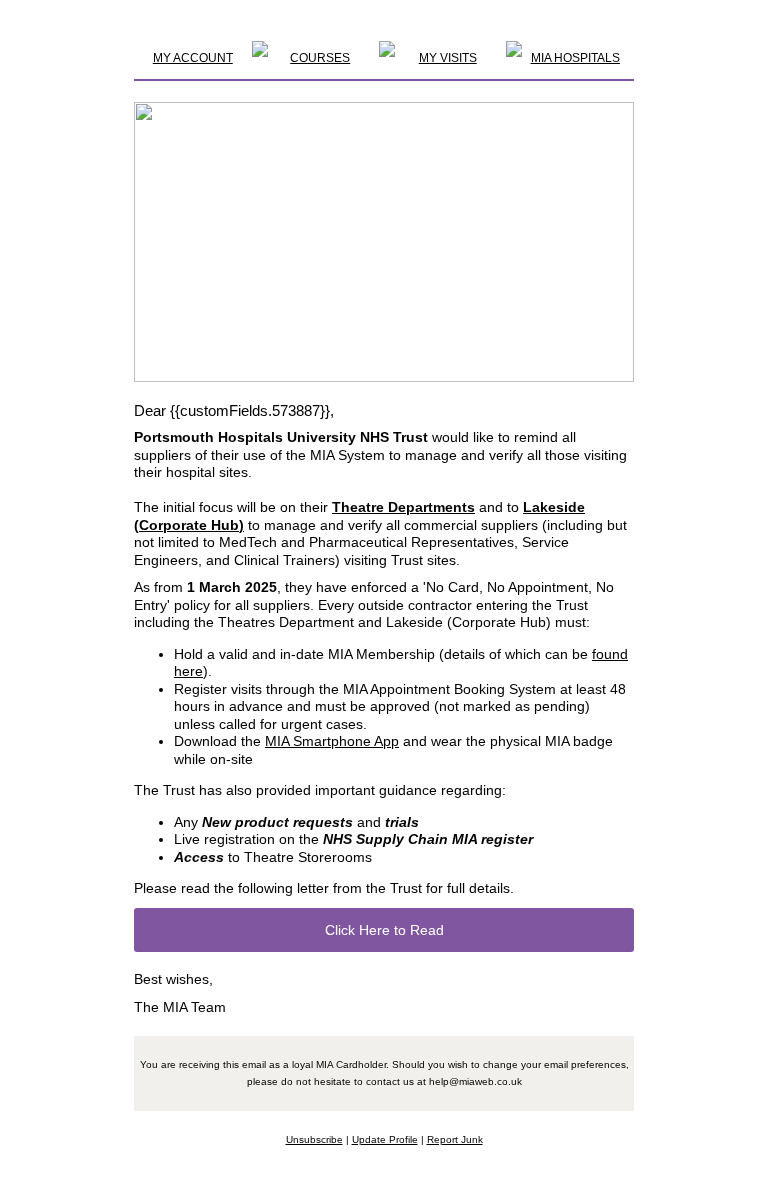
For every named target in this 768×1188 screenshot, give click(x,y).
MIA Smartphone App (332, 741)
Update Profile (385, 1139)
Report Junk (455, 1139)
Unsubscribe (314, 1139)
